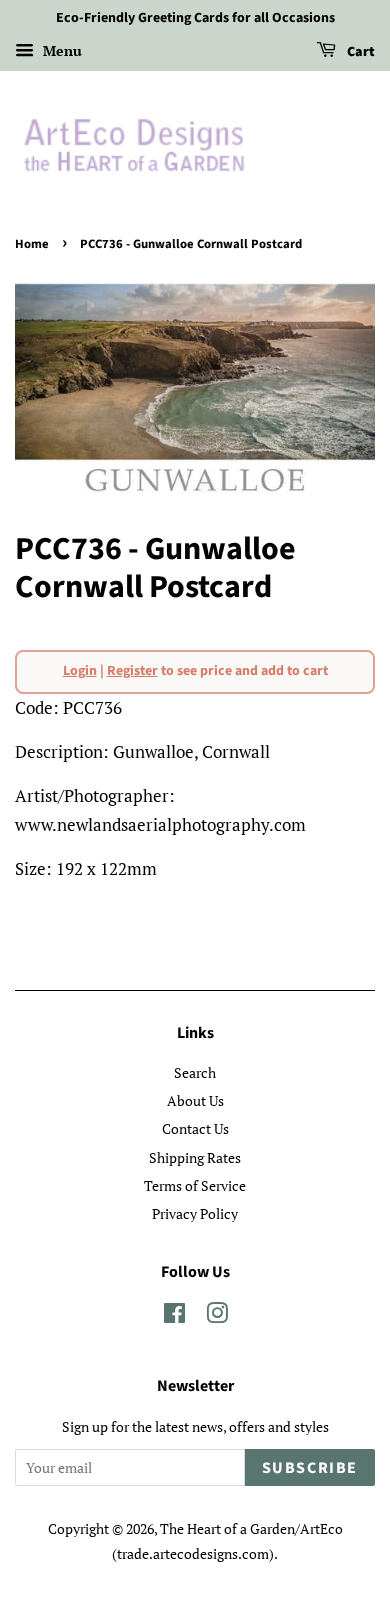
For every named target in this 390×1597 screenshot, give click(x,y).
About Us (195, 1100)
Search (195, 1072)
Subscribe (310, 1468)
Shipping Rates (195, 1157)
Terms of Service (195, 1185)
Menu (60, 50)
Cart (359, 52)
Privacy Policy (195, 1213)
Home (32, 244)
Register (132, 671)
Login (80, 671)
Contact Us (195, 1128)
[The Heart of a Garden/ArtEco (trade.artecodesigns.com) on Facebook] (174, 1316)
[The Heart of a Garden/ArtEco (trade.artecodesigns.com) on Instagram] (217, 1316)
